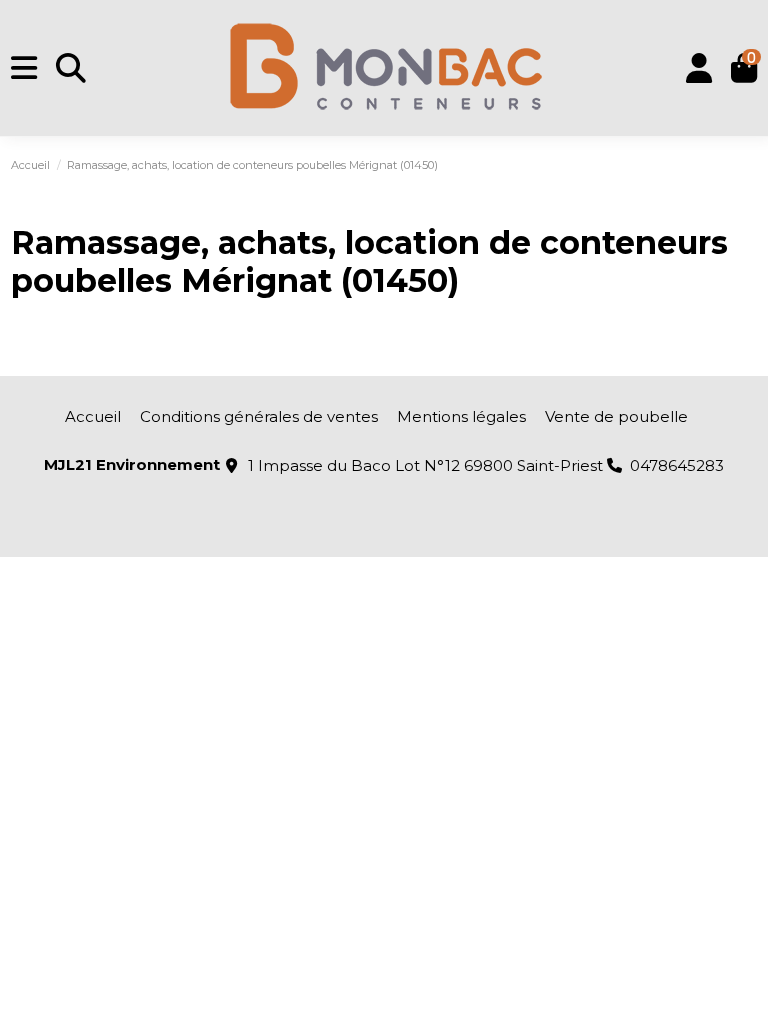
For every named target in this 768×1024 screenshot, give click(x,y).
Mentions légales (461, 416)
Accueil (93, 416)
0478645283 (677, 465)
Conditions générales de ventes (259, 416)
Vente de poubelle (616, 416)
